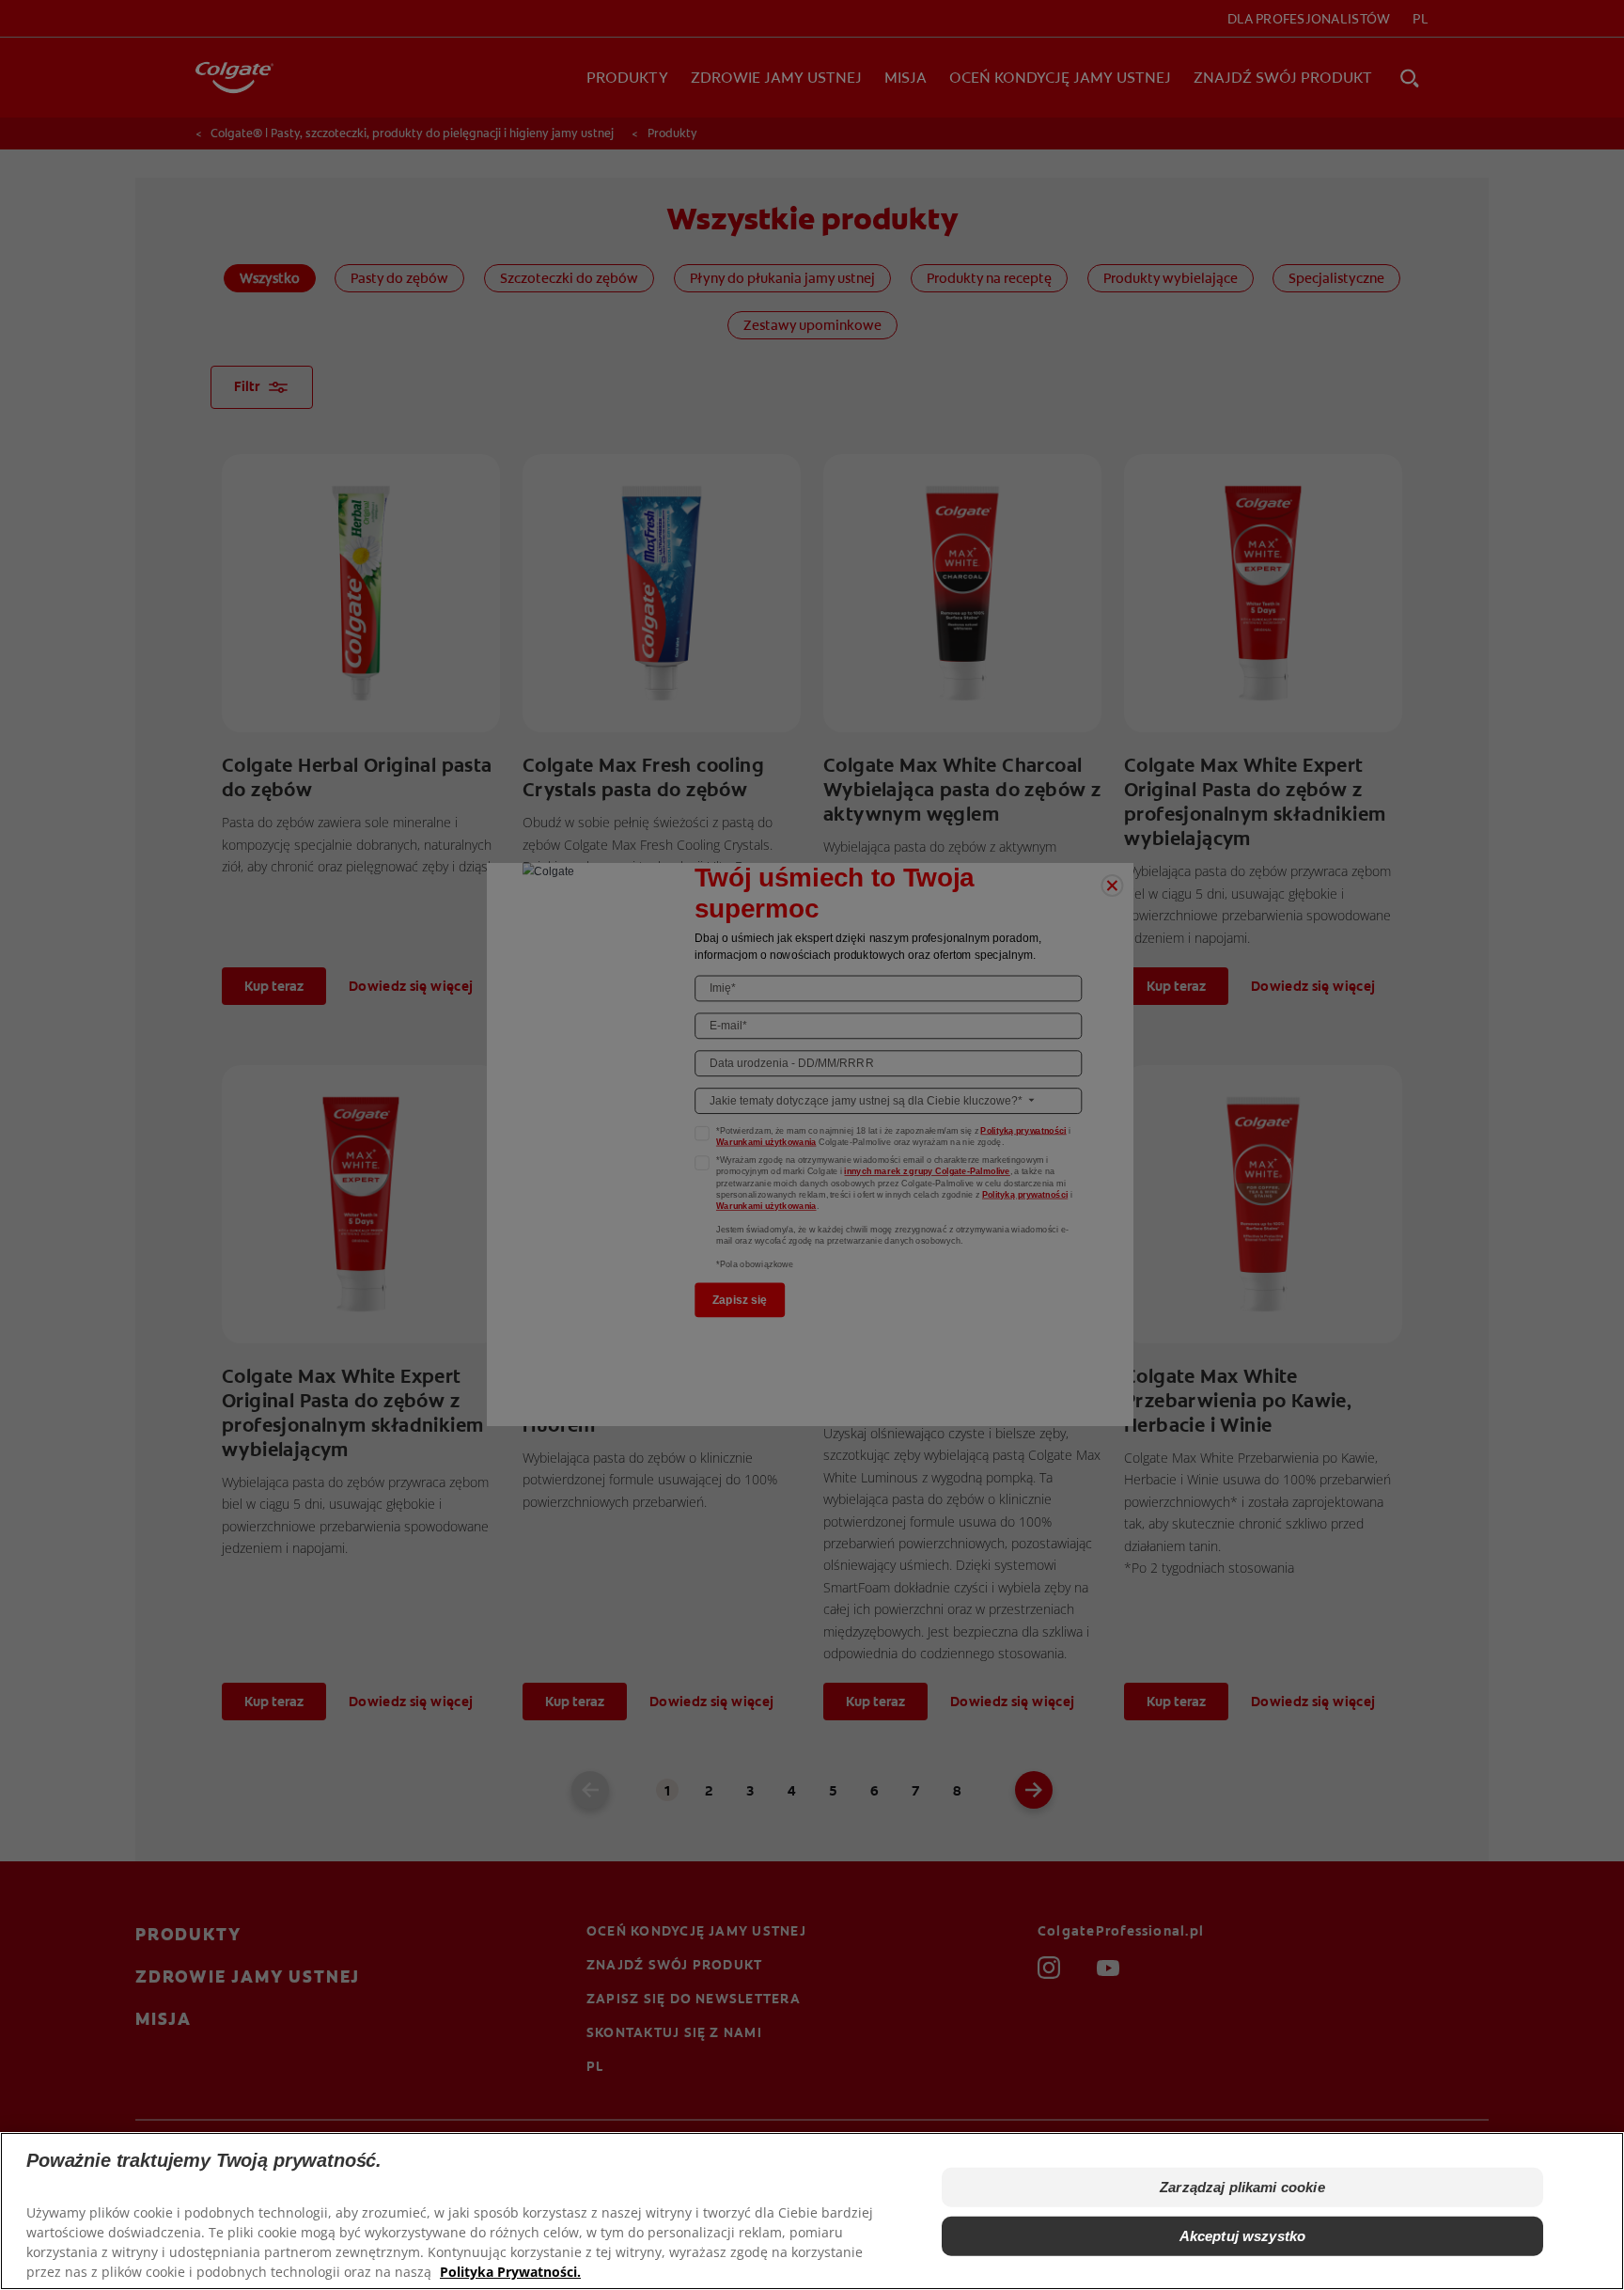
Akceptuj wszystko (1243, 2236)
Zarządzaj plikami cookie (1242, 2187)
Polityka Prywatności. (510, 2272)
